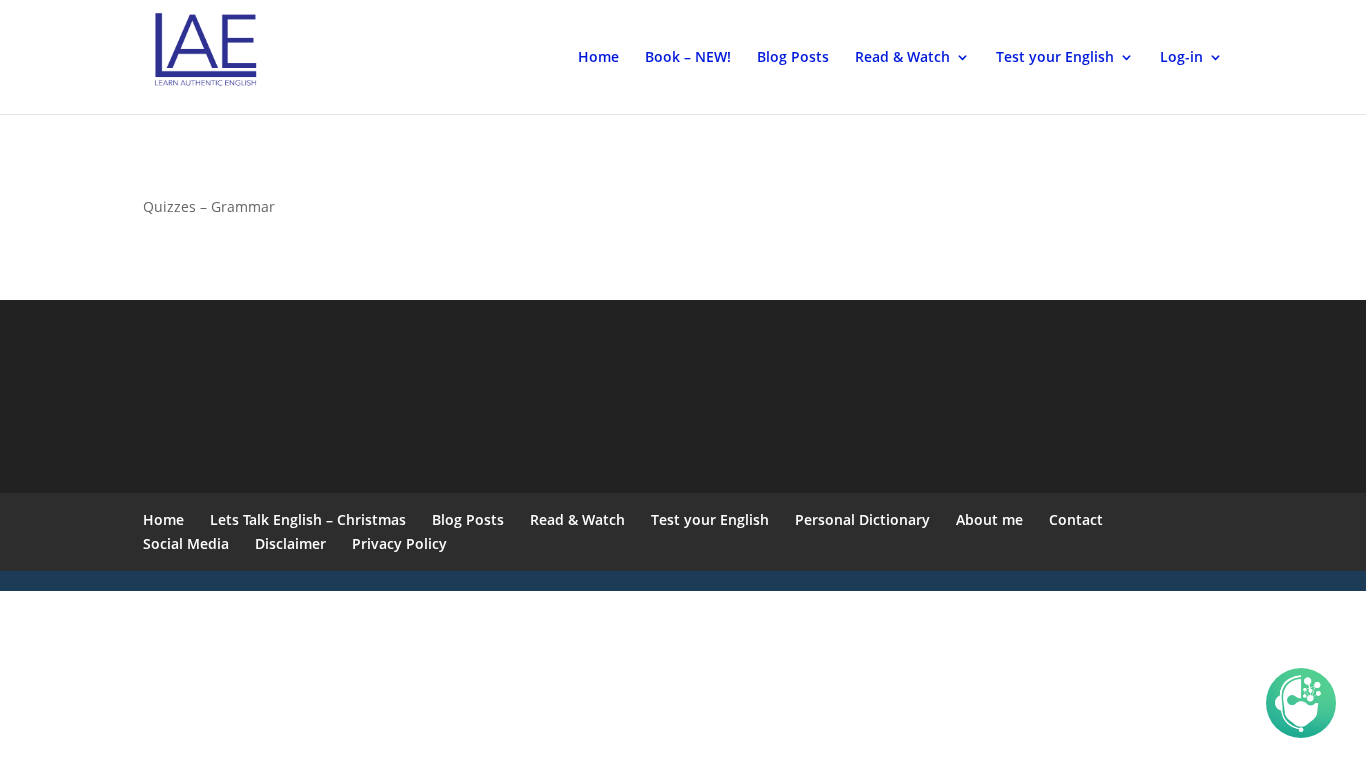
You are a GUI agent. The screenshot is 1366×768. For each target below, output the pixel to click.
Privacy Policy (399, 543)
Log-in (1181, 58)
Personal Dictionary (862, 519)
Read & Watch (902, 58)
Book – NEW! (688, 58)
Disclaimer (290, 543)
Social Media (186, 543)
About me (989, 519)
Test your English (1055, 58)
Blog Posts (793, 58)
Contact (1076, 519)
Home (598, 58)
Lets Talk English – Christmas (308, 519)
